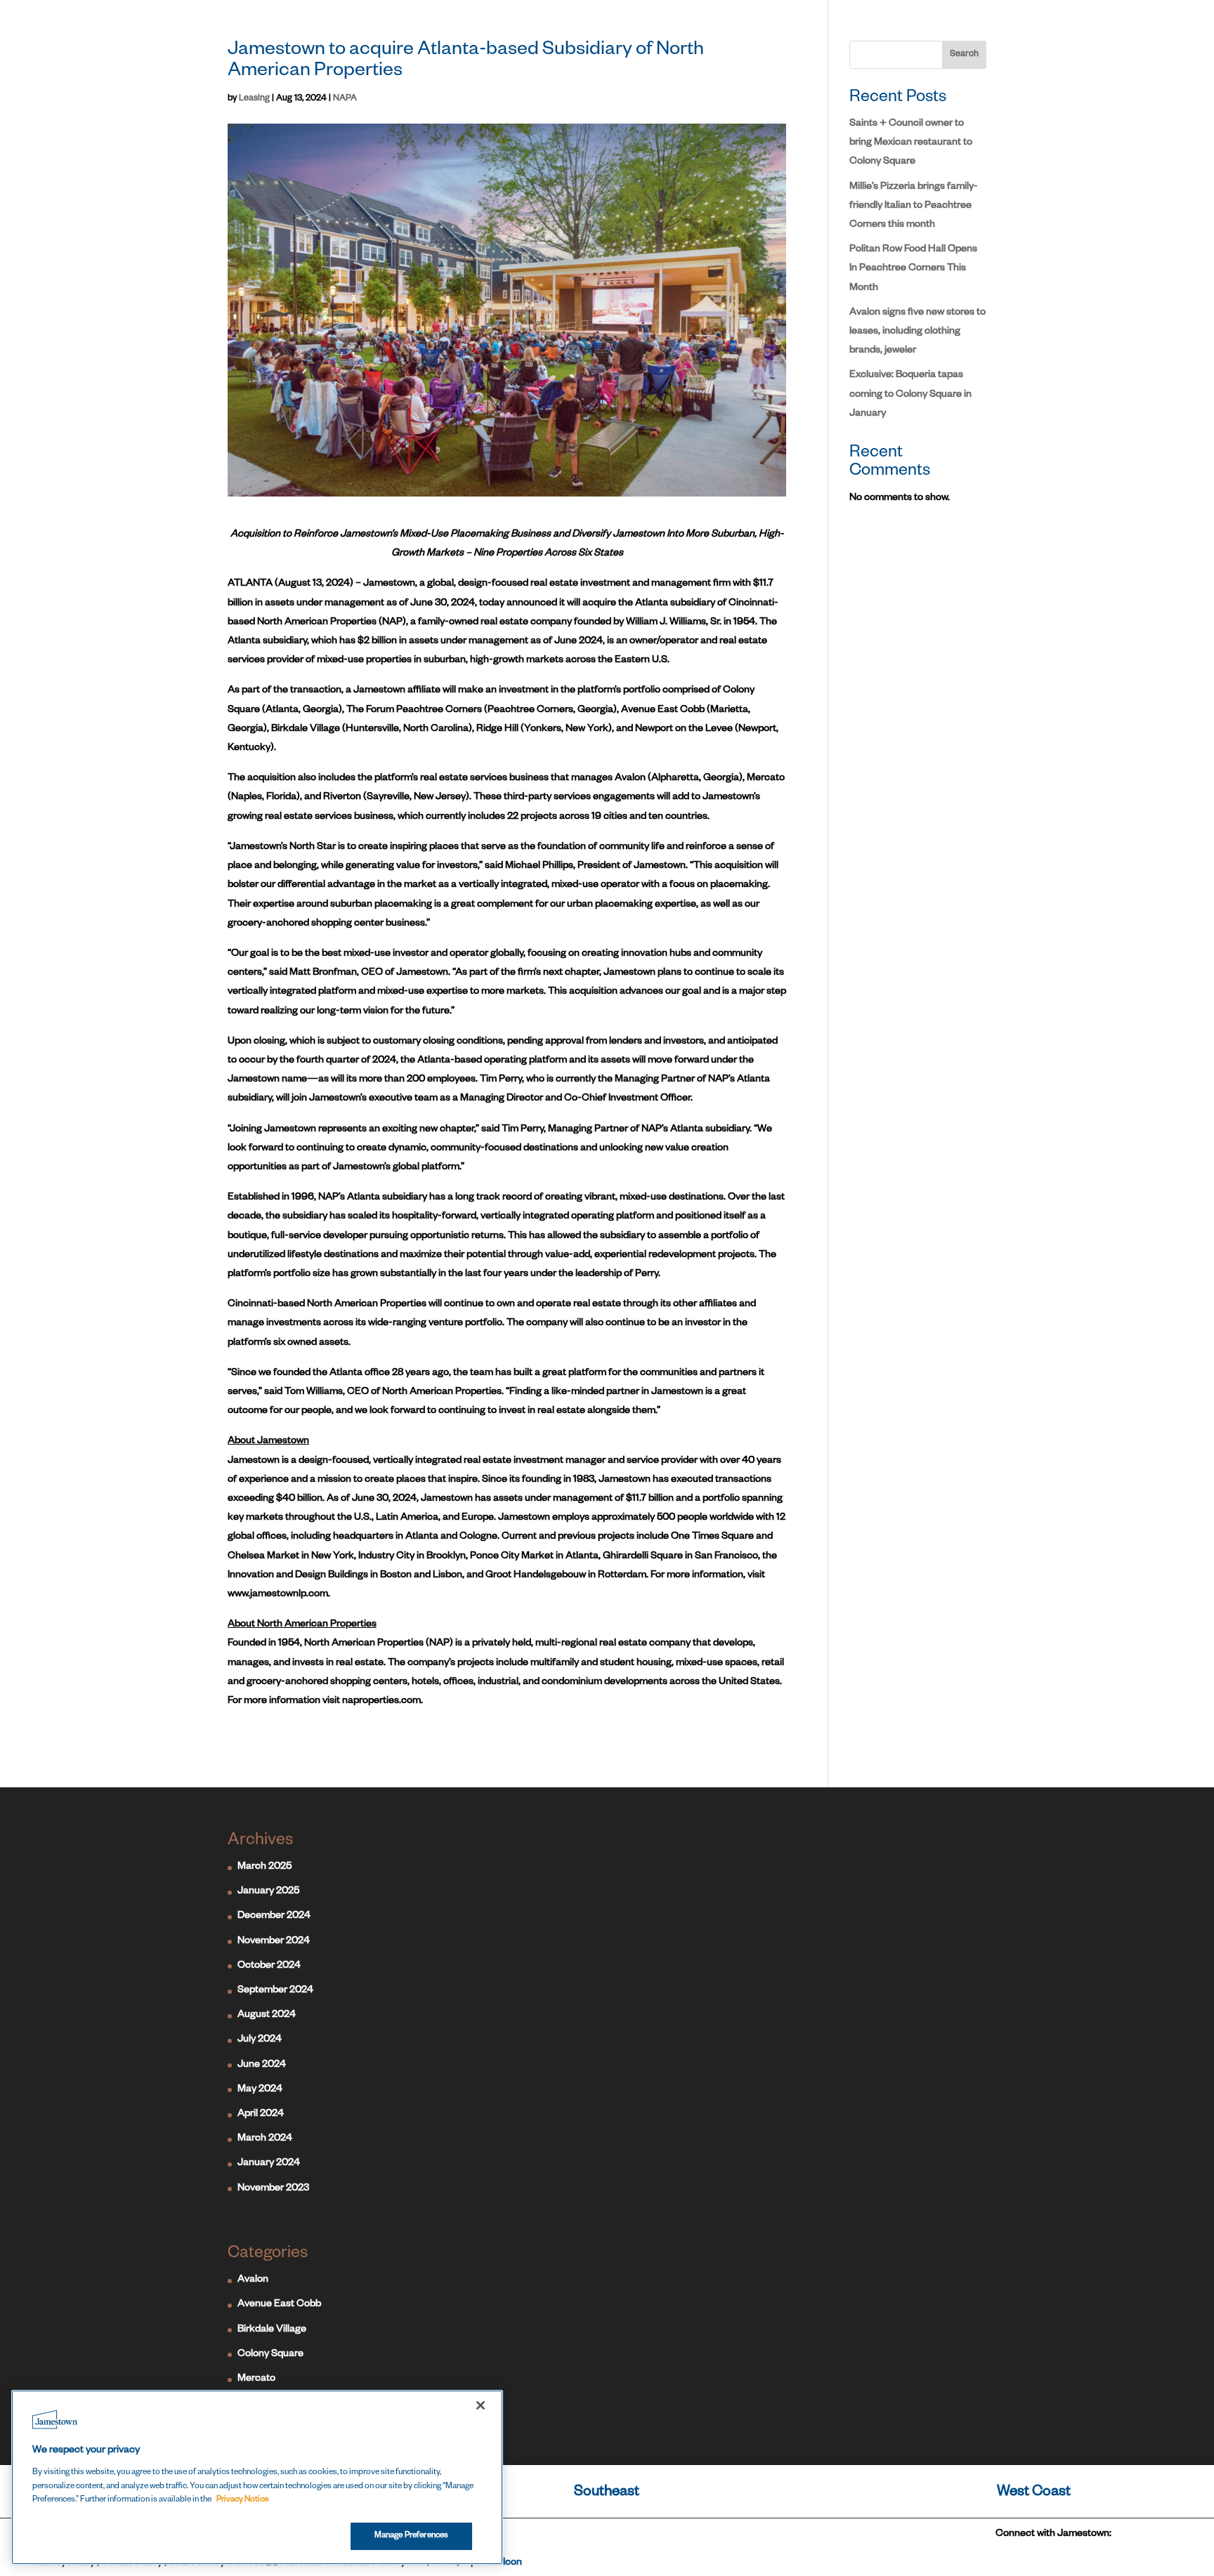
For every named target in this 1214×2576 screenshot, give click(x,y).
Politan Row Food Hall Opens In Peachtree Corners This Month (913, 269)
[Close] (481, 2405)
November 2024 (274, 1942)
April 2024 (261, 2115)
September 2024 (275, 1991)
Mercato (256, 2379)
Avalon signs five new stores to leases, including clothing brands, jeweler (918, 332)
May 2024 (260, 2090)
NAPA (345, 99)
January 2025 (268, 1892)
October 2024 (269, 1966)
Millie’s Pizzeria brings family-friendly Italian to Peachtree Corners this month (914, 206)
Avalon (253, 2280)
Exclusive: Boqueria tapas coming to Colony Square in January (910, 395)
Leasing (254, 99)
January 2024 (269, 2164)
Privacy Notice (242, 2501)
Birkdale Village (272, 2330)
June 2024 (262, 2065)
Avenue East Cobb (279, 2305)
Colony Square (270, 2355)
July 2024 (260, 2040)
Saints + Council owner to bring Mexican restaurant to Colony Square (911, 143)
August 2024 (267, 2016)
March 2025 (265, 1867)
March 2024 (265, 2139)
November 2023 (273, 2189)
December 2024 (274, 1917)
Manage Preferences (411, 2536)
